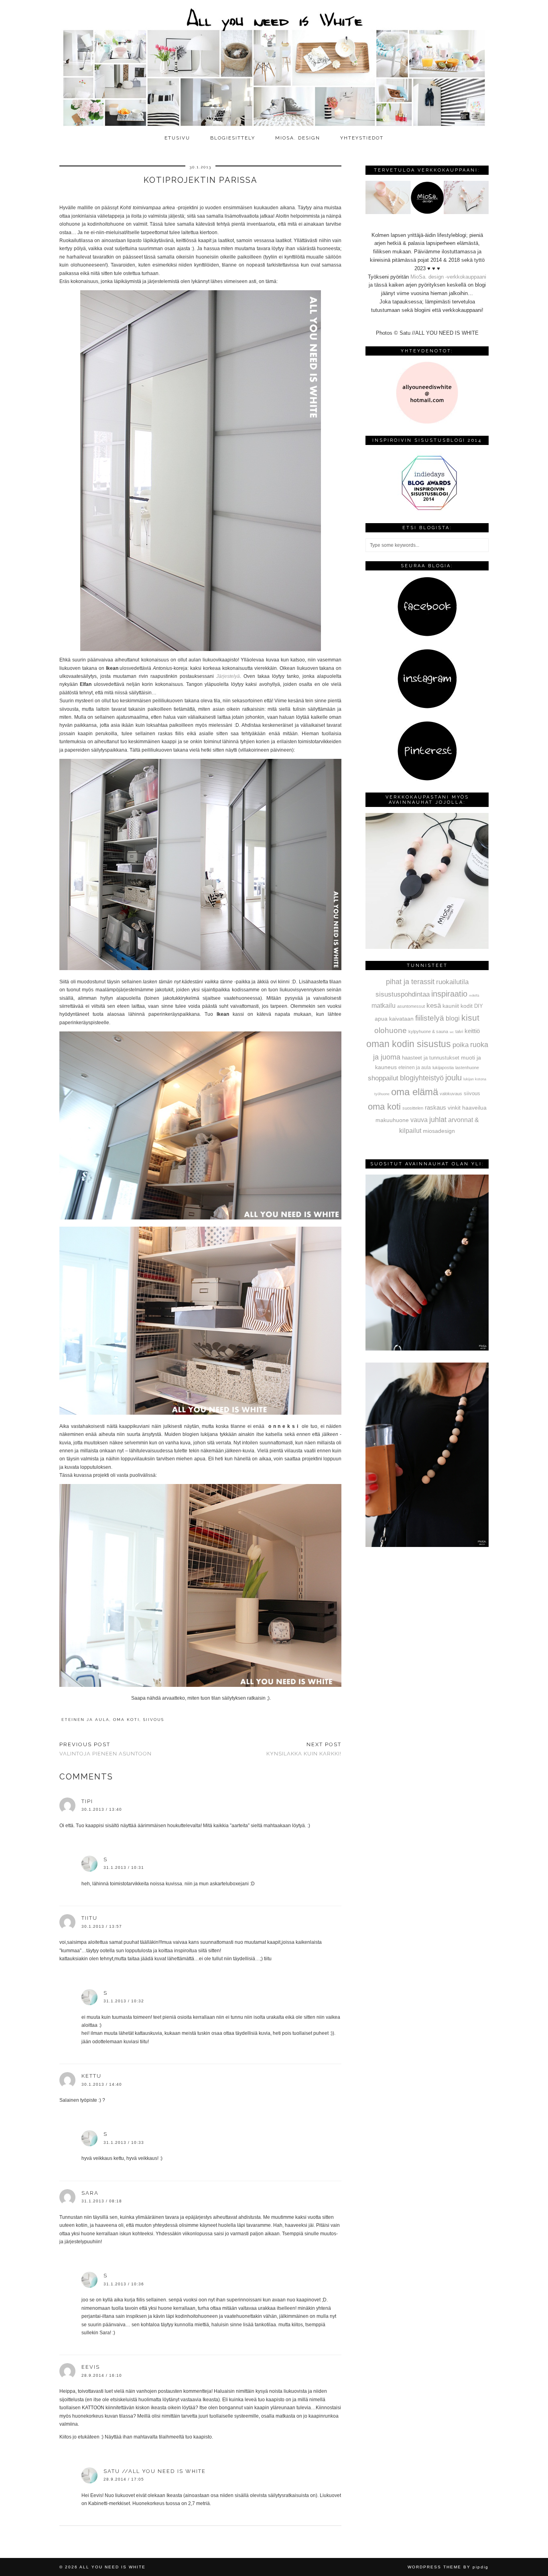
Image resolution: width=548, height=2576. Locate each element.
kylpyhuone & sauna (428, 1031)
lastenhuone (467, 1068)
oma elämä (415, 1092)
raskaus (435, 1107)
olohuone (391, 1030)
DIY (479, 1006)
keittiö (472, 1031)
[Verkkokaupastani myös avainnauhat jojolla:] (427, 947)
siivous (154, 1720)
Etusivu (177, 138)
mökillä (474, 996)
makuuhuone (392, 1120)
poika (461, 1045)
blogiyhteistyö (422, 1078)
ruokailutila (452, 982)
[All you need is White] (274, 65)
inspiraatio (449, 994)
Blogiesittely (233, 138)
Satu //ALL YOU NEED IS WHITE (155, 2471)
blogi (453, 1018)
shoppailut (383, 1078)
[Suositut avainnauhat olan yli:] (427, 1349)
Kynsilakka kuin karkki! (304, 1749)
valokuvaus (451, 1094)
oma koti (126, 1720)
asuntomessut (411, 1006)
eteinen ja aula (85, 1720)
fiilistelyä (430, 1018)
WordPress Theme (434, 2567)
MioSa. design (298, 138)
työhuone (382, 1094)
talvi (459, 1031)
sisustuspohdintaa (403, 994)
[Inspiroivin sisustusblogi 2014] (427, 509)
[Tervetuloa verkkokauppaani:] (427, 212)
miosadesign (439, 1131)
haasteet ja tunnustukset (431, 1058)
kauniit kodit (458, 1006)
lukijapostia (443, 1068)
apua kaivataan (394, 1019)
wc (452, 1032)
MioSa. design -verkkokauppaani (448, 277)
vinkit (454, 1108)
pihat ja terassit (410, 982)
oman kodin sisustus (409, 1044)
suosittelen (413, 1108)
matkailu (384, 1005)
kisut (470, 1018)
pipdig (481, 2567)
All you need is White (113, 2567)
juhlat (438, 1120)
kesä (434, 1006)
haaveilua (474, 1108)
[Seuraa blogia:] (427, 635)
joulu (454, 1078)
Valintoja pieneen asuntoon (106, 1749)
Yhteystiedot (362, 138)
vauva (419, 1120)
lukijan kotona (475, 1079)
